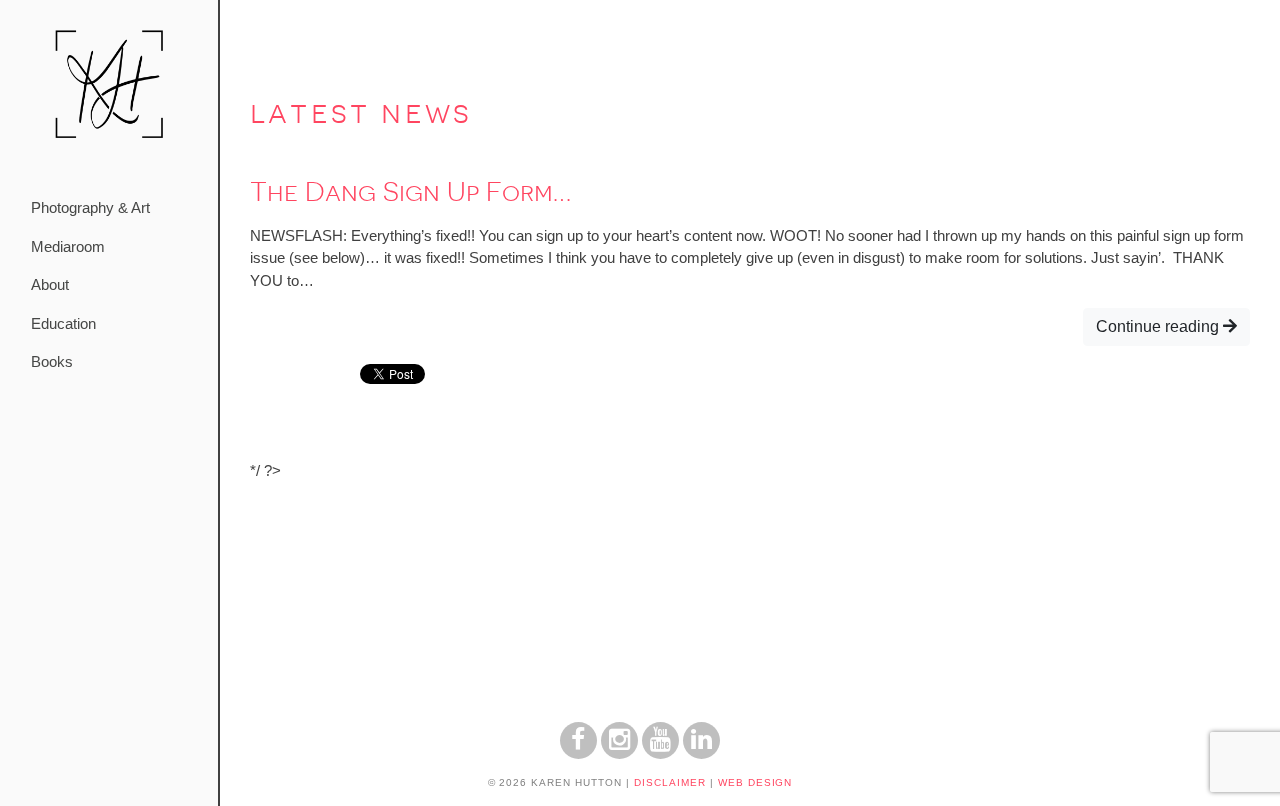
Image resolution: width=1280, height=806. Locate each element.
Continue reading (1159, 326)
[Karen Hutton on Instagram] (619, 753)
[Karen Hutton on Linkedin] (701, 753)
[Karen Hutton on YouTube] (660, 753)
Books (52, 361)
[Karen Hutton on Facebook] (578, 753)
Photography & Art (90, 207)
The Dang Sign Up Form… (410, 192)
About (50, 284)
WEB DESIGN (755, 782)
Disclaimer (670, 782)
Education (63, 323)
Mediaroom (68, 246)
